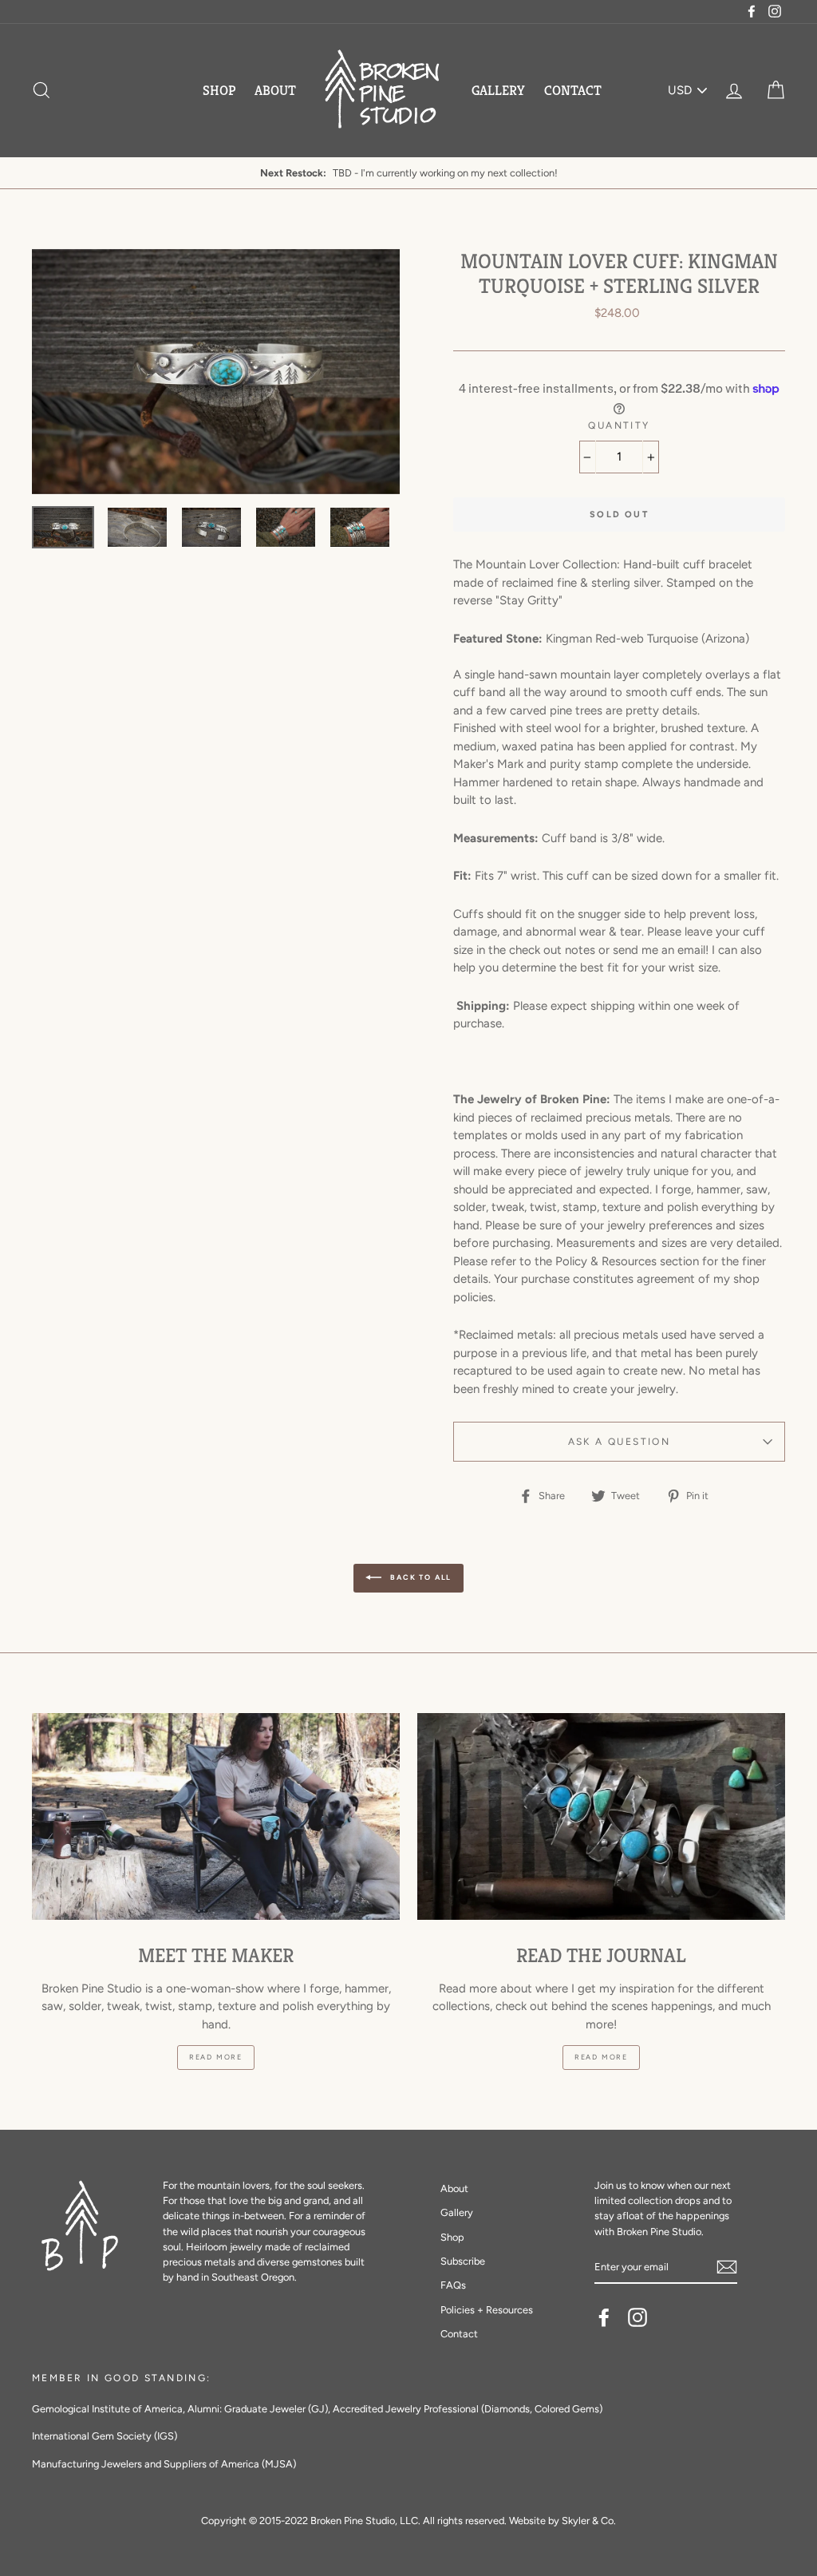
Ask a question (620, 1442)
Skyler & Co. (589, 2521)
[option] (408, 173)
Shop (219, 90)
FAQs (453, 2285)
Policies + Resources (487, 2310)
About (275, 90)
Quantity (619, 425)
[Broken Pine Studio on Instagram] (637, 2317)
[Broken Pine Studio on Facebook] (604, 2317)
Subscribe (463, 2261)
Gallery (498, 90)
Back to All (420, 1577)
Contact (573, 90)
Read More (216, 2057)
